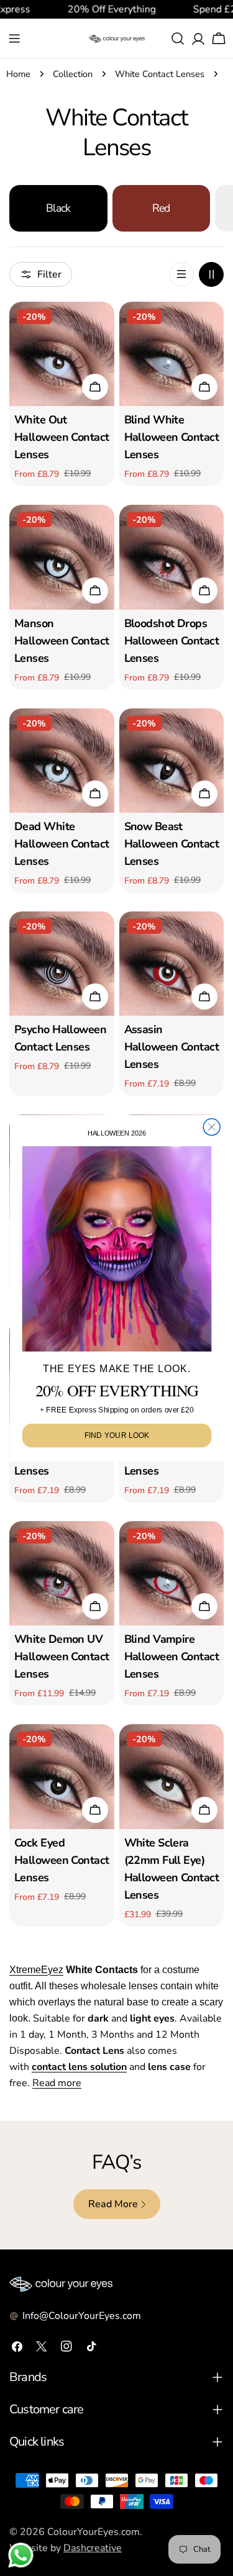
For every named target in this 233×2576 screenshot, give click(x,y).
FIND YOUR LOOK (116, 1435)
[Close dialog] (212, 1127)
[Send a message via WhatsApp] (21, 2555)
